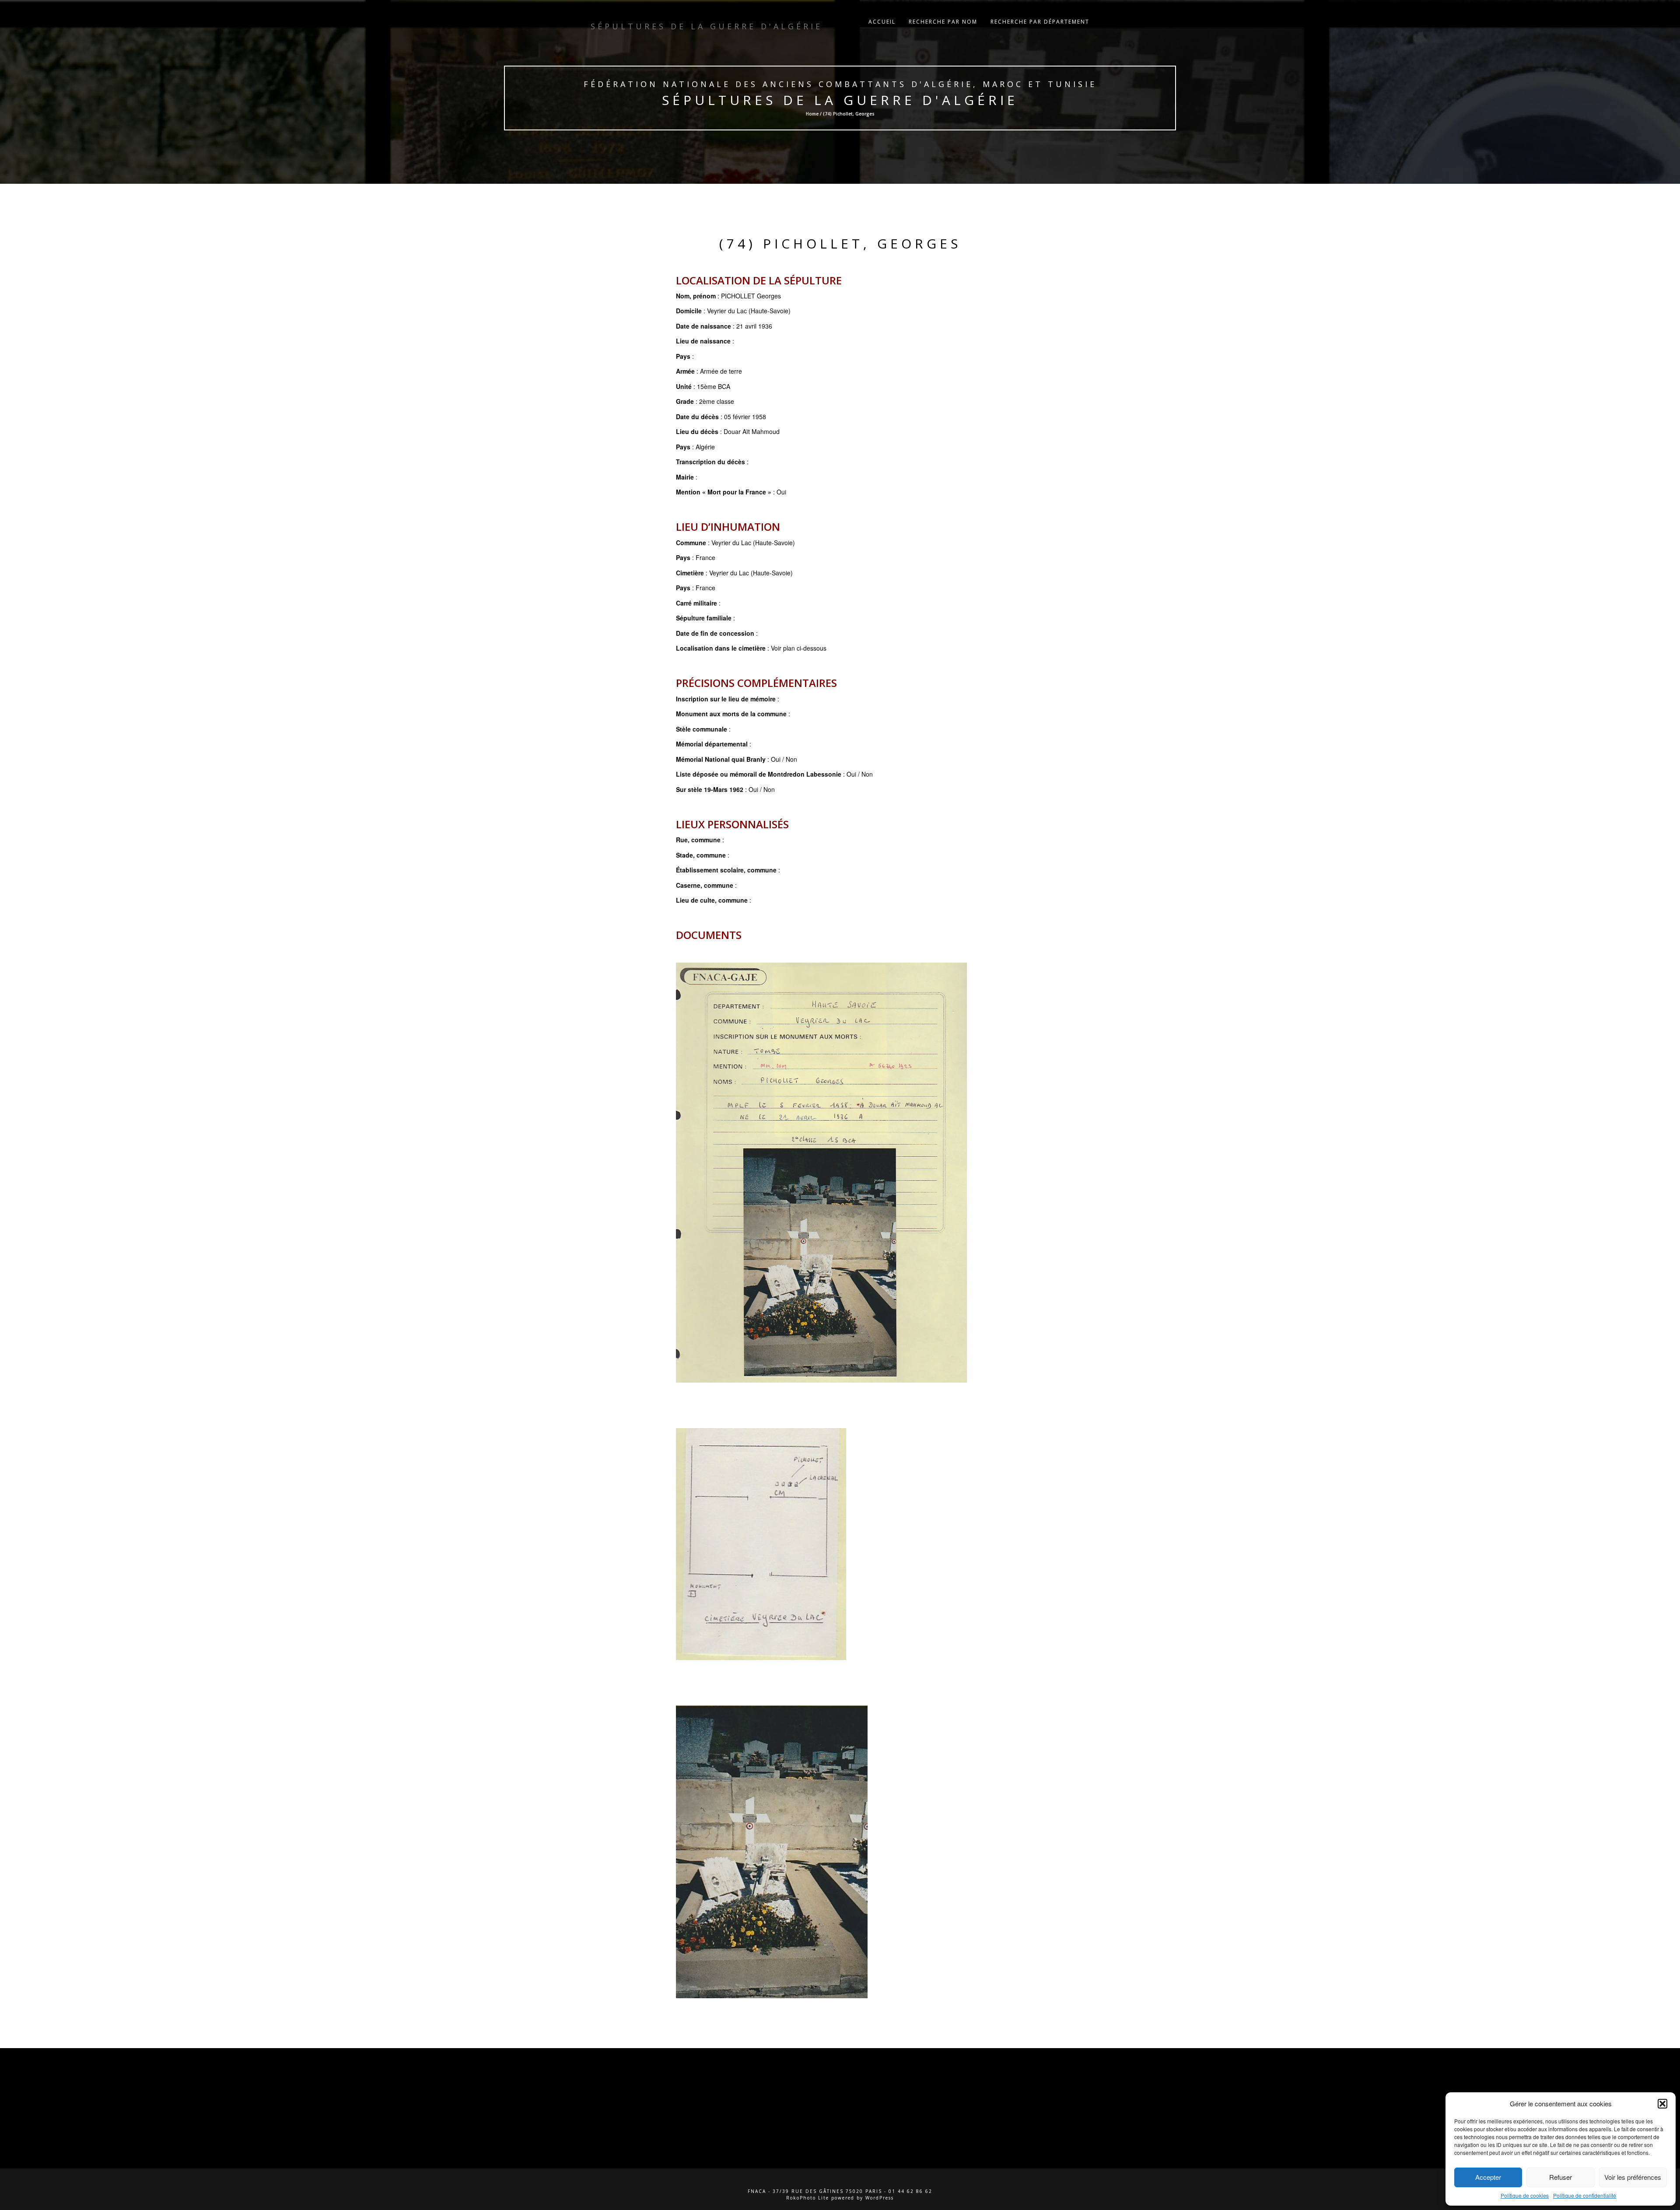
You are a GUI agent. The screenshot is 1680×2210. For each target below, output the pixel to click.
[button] (1662, 2104)
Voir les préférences (1633, 2177)
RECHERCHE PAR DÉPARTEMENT (1040, 22)
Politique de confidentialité (1585, 2195)
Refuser (1561, 2177)
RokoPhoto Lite (808, 2198)
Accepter (1488, 2177)
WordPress (880, 2198)
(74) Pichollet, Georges (840, 243)
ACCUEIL (882, 22)
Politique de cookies (1525, 2195)
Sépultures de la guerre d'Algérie (840, 100)
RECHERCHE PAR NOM (943, 22)
